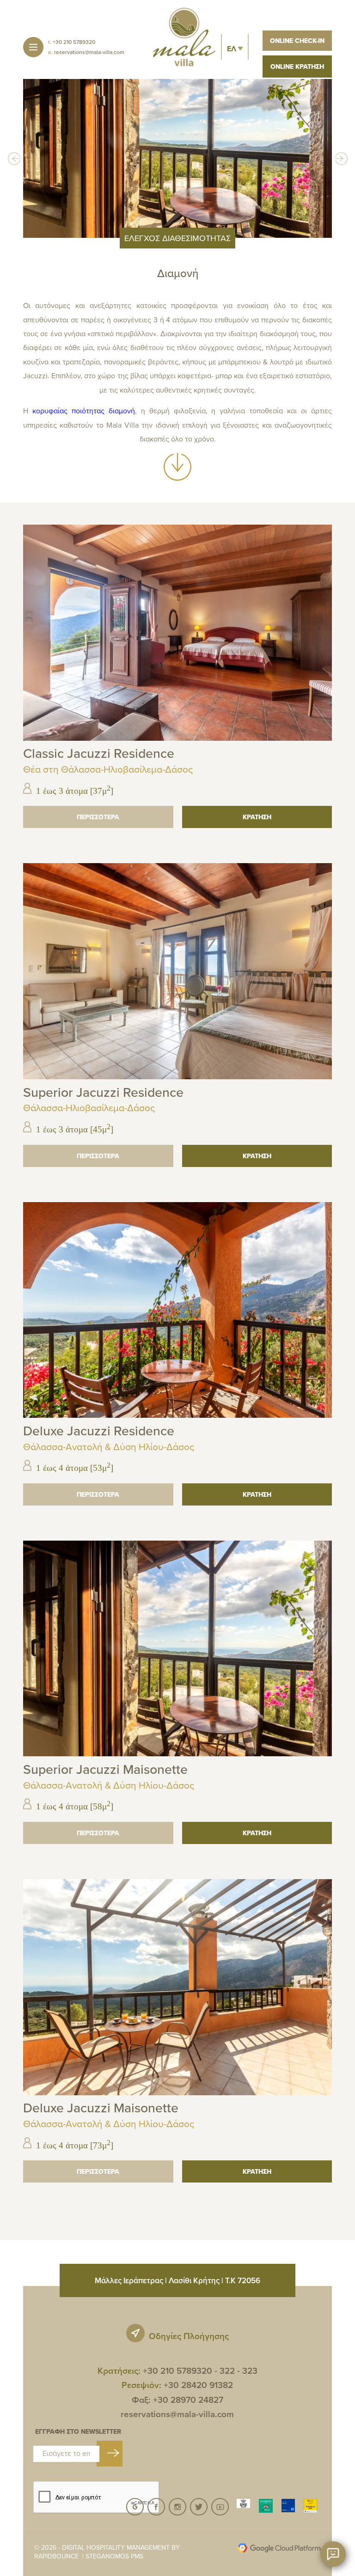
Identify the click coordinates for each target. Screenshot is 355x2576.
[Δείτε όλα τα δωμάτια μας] (177, 478)
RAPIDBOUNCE (56, 2556)
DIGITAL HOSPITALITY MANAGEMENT (116, 2547)
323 (250, 2371)
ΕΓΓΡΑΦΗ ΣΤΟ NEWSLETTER (78, 2432)
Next (341, 158)
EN (235, 68)
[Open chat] (333, 2554)
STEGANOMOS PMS (114, 2556)
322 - (230, 2371)
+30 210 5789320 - (180, 2371)
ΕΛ (233, 49)
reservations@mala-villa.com (177, 2414)
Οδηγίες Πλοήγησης (189, 2336)
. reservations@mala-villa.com (86, 52)
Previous (14, 158)
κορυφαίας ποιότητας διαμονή (84, 411)
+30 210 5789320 (72, 42)
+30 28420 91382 (198, 2385)
